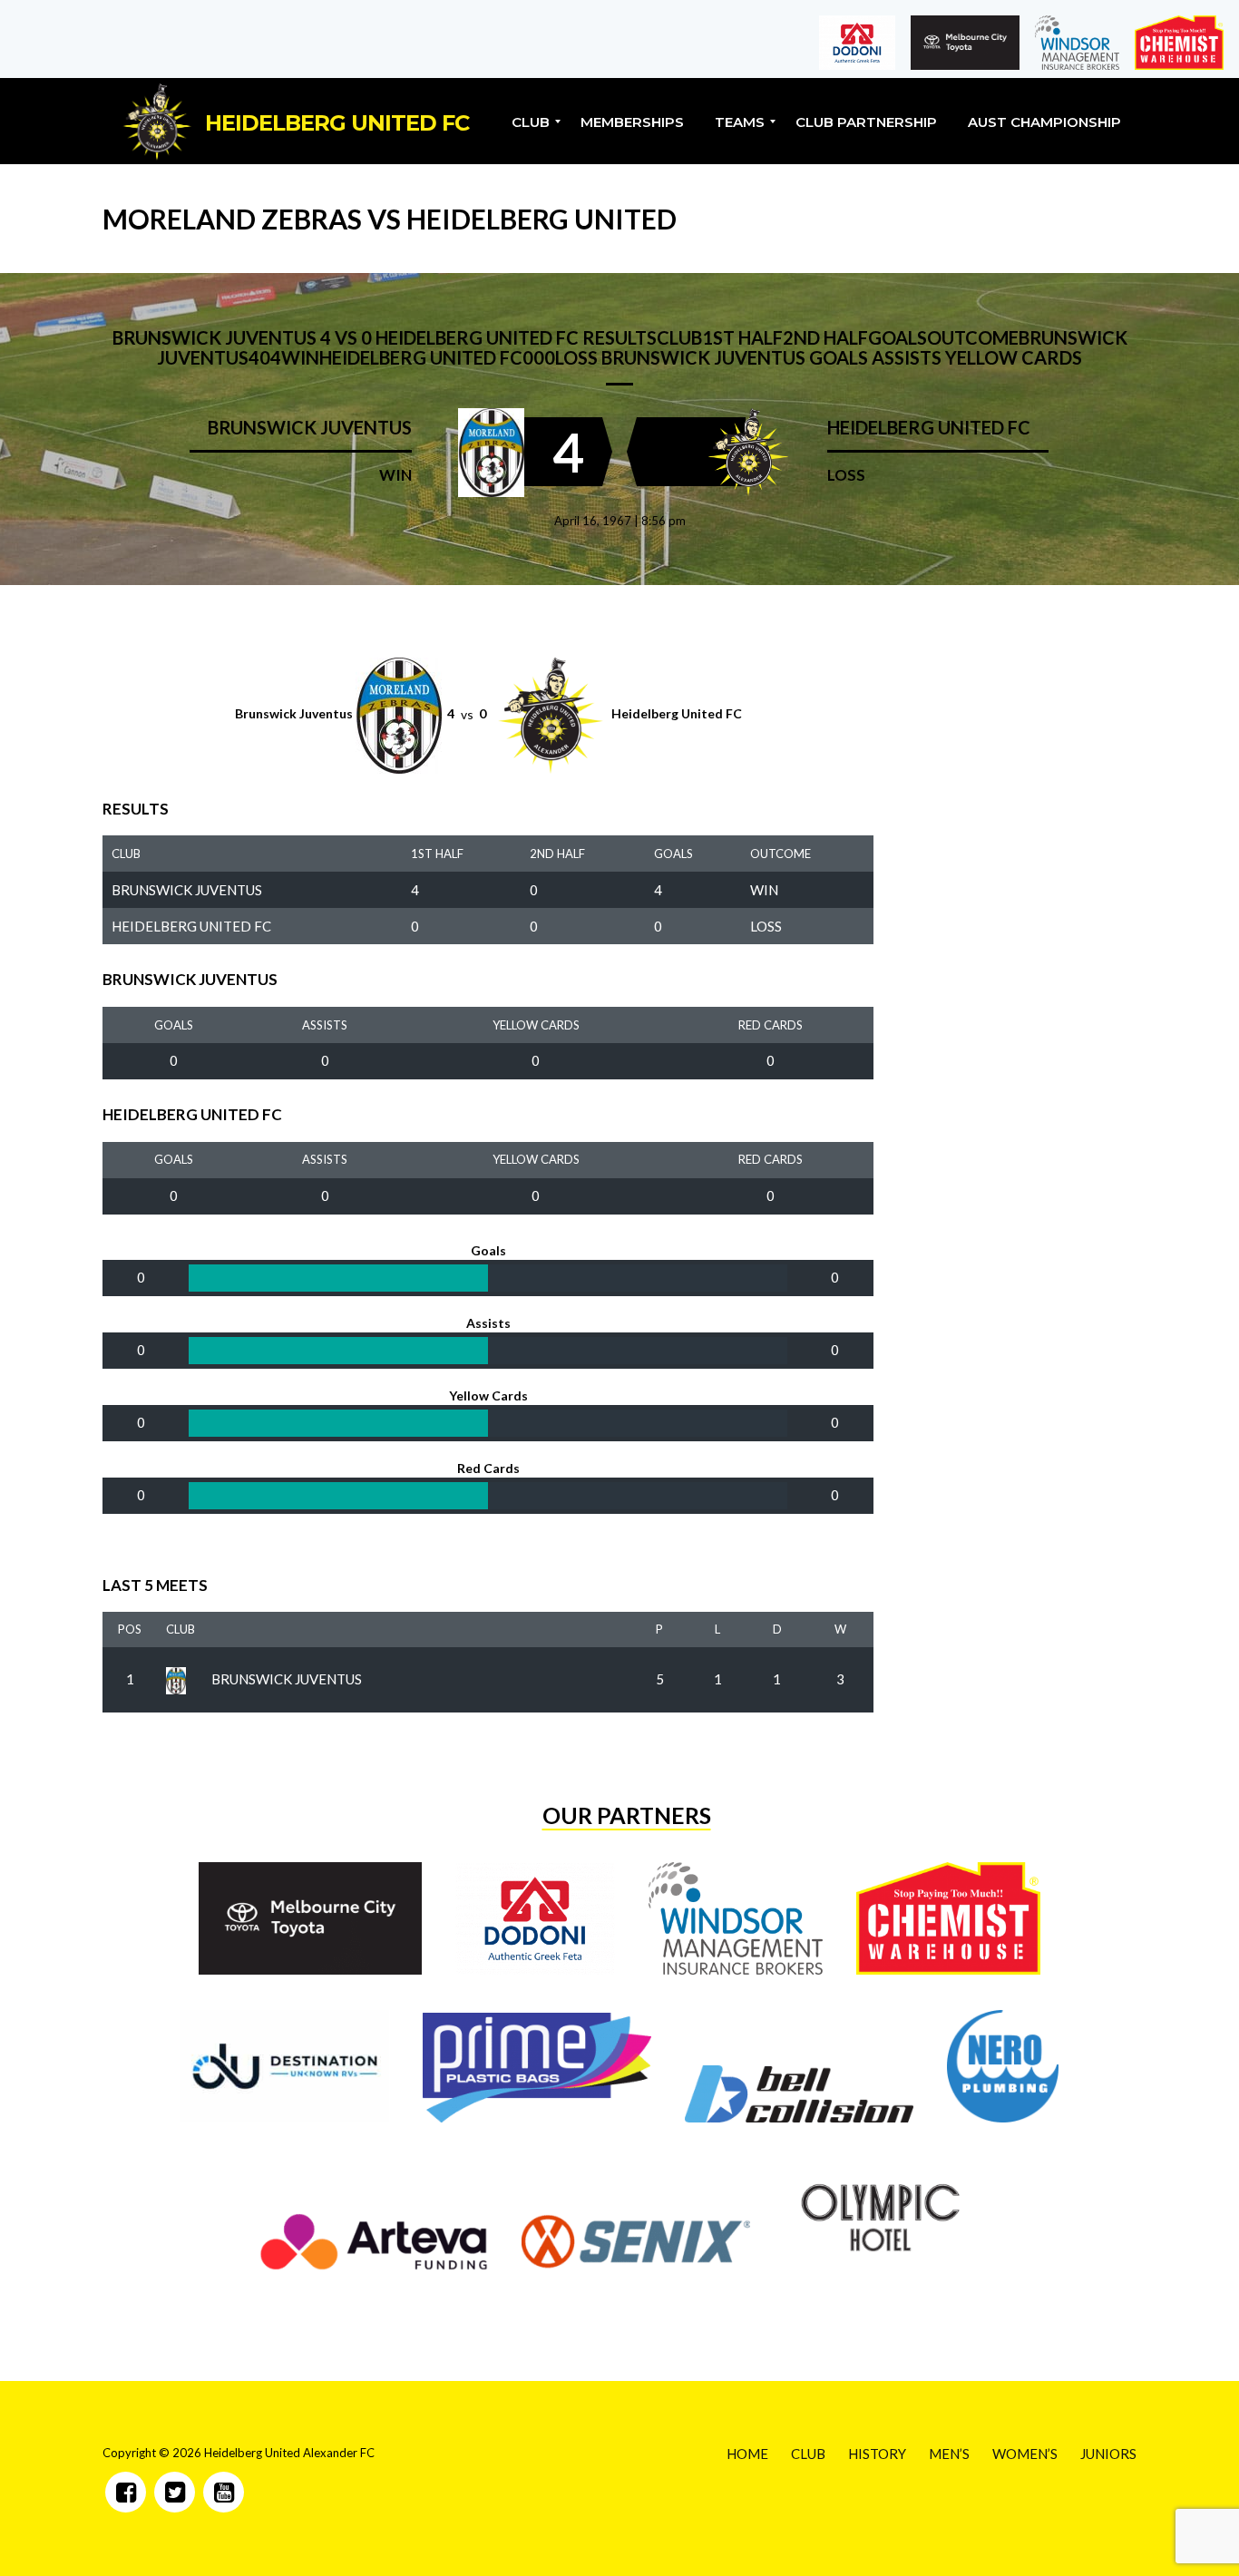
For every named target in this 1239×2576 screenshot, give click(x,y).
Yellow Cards (536, 1025)
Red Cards (771, 1025)
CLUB (808, 2454)
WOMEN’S (1025, 2454)
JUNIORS (1108, 2454)
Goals (174, 1025)
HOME (747, 2454)
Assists (325, 1025)
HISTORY (877, 2454)
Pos (130, 1629)
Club (180, 1629)
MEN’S (949, 2454)
